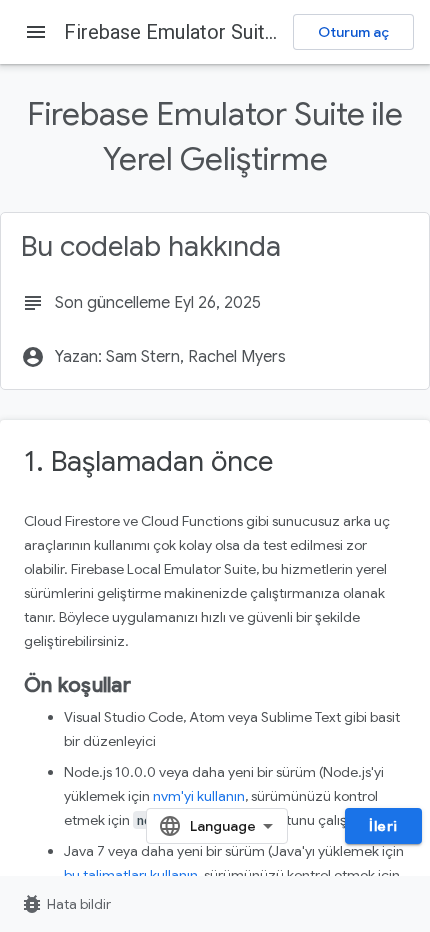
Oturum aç (353, 32)
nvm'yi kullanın (199, 796)
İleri (383, 826)
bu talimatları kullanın (131, 875)
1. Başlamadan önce (148, 461)
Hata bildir (65, 904)
